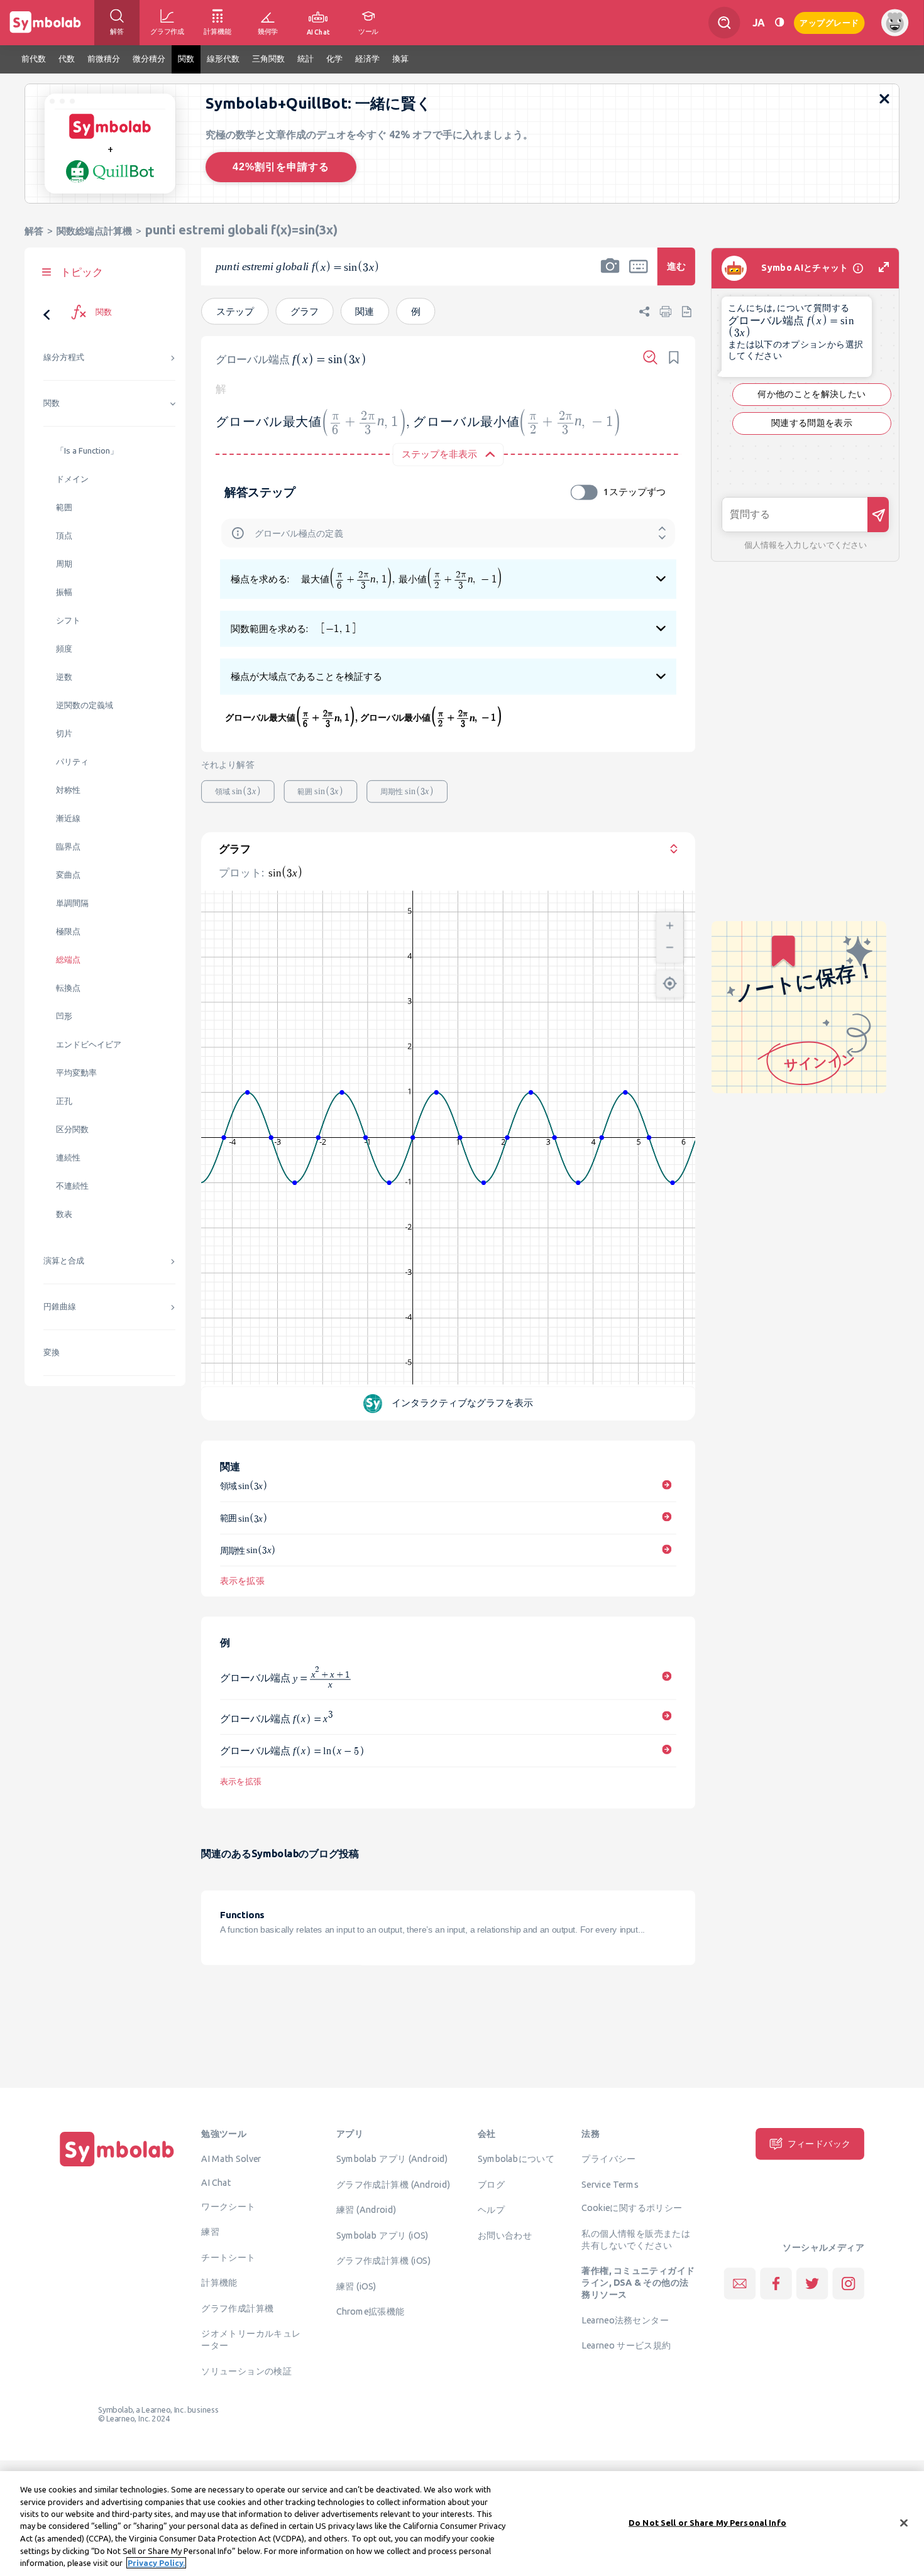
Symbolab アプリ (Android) (392, 2159)
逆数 (64, 677)
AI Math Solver (231, 2159)
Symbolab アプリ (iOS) (382, 2235)
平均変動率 (76, 1073)
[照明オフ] (779, 22)
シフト (68, 620)
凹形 (64, 1016)
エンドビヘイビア (89, 1045)
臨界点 (68, 847)
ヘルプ (491, 2210)
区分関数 (72, 1129)
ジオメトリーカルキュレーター (251, 2339)
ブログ (491, 2184)
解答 (34, 231)
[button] (610, 275)
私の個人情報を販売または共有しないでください (636, 2239)
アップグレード (829, 22)
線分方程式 (64, 357)
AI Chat (216, 2182)
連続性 (68, 1158)
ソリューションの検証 (246, 2371)
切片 (64, 734)
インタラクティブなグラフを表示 (463, 1403)
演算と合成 (64, 1261)
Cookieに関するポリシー (632, 2208)
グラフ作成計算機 (237, 2308)
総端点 (68, 960)
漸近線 (68, 818)
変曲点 (68, 875)
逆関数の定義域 (85, 705)
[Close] (904, 2523)
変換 (52, 1352)
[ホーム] (117, 2166)
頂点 (64, 536)
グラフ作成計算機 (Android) (393, 2184)
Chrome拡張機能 (371, 2311)
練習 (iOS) (356, 2286)
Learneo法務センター (625, 2320)
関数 (52, 403)
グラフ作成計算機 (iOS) (383, 2261)
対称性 (68, 790)
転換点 (68, 988)
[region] (462, 2524)
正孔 (64, 1101)
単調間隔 (72, 903)
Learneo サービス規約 (626, 2345)
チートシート (228, 2257)
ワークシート (228, 2206)
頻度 (64, 649)
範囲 (64, 507)
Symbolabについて (516, 2159)
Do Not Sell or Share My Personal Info (707, 2522)
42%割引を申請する (281, 167)
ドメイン (72, 479)
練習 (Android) (366, 2210)
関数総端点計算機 (94, 231)
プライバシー (608, 2159)
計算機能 (219, 2283)
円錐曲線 (60, 1307)
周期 (64, 564)
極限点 (68, 931)
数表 (64, 1214)
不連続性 (72, 1186)
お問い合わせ (505, 2235)
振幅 (64, 592)
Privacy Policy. (156, 2563)
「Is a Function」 (87, 451)
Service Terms (610, 2184)
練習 (210, 2232)
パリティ (72, 762)
